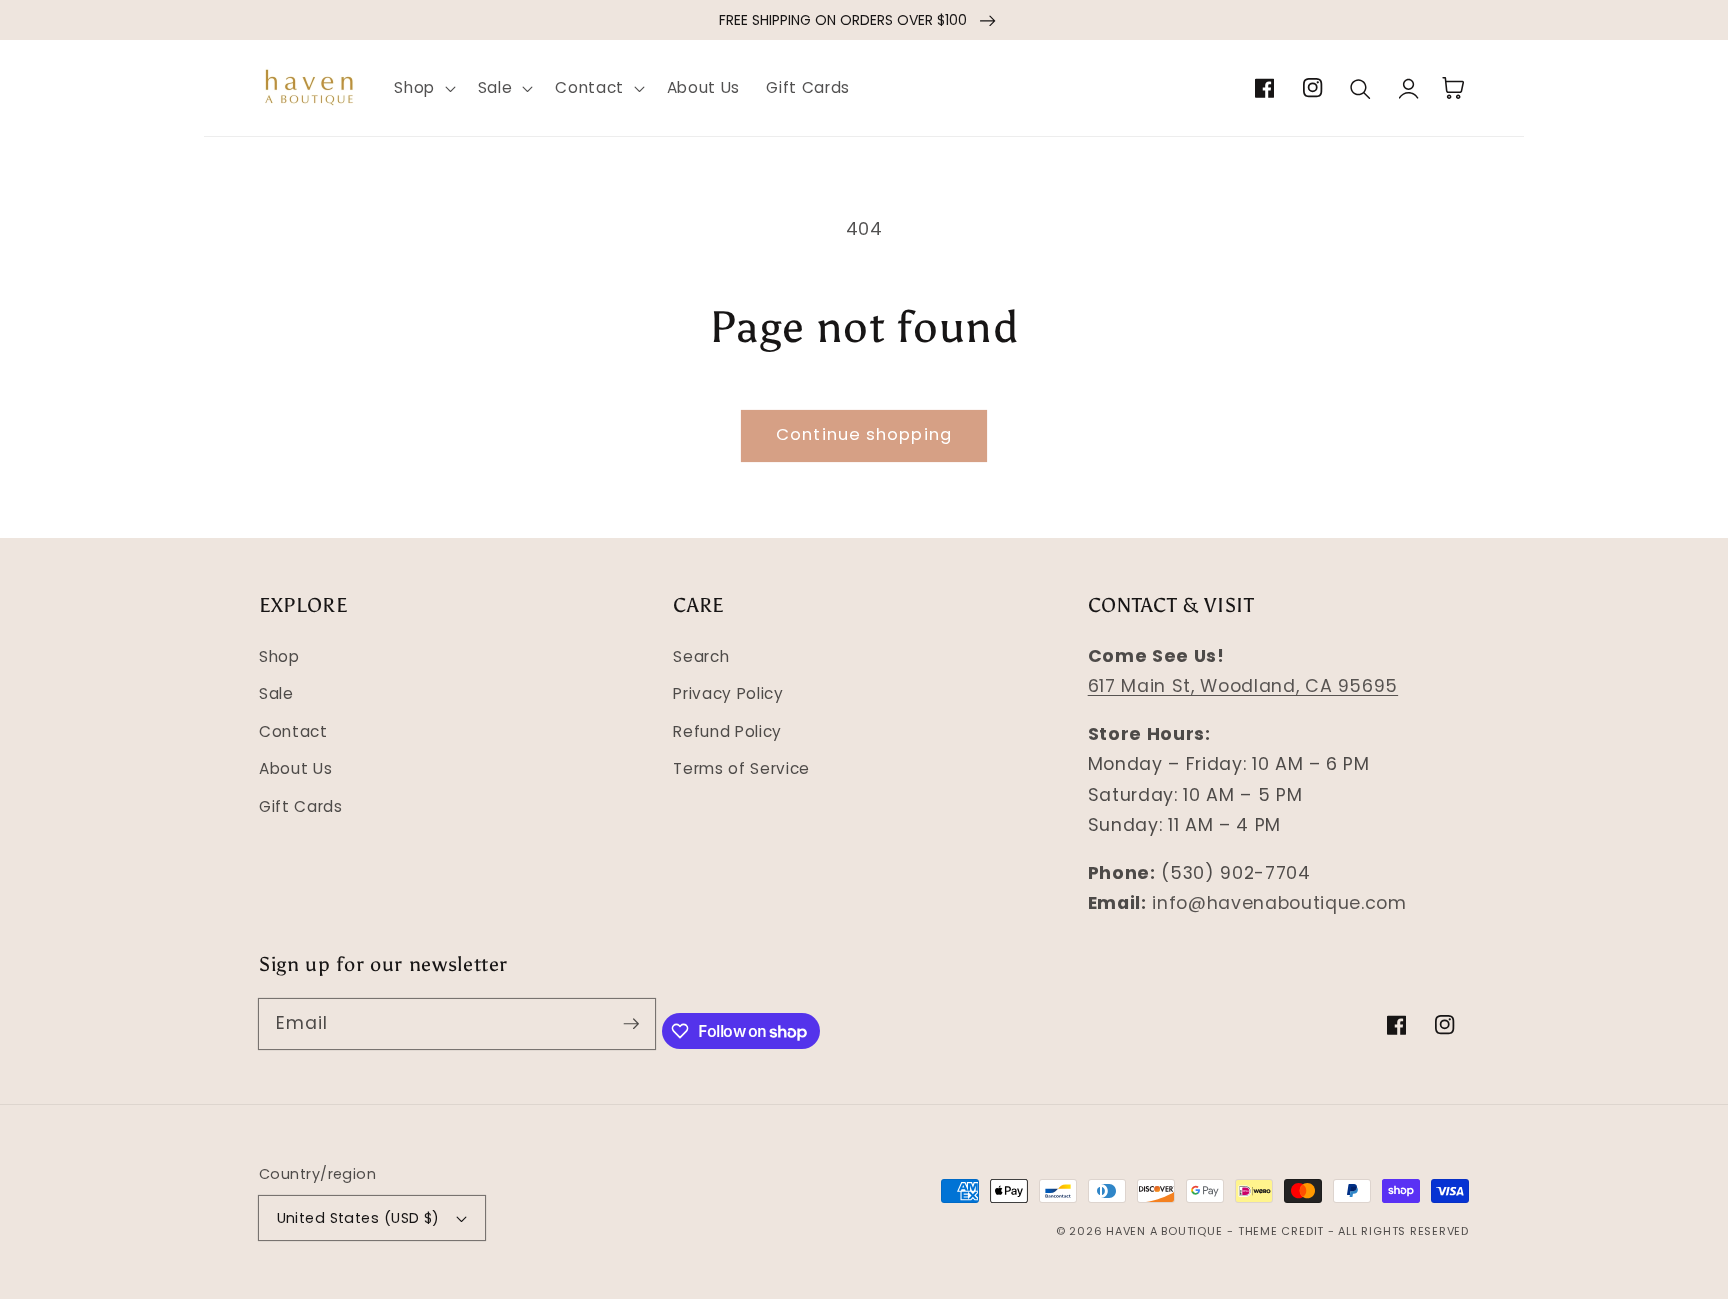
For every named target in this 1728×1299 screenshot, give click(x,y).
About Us (295, 768)
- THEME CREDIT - (1282, 1231)
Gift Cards (301, 806)
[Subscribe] (631, 1023)
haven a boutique (1164, 1231)
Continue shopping (864, 434)
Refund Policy (727, 731)
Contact (293, 731)
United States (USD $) (358, 1218)
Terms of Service (741, 768)
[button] (423, 88)
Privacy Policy (728, 693)
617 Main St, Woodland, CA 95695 (1243, 686)
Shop (279, 656)
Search (701, 656)
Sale (276, 693)
